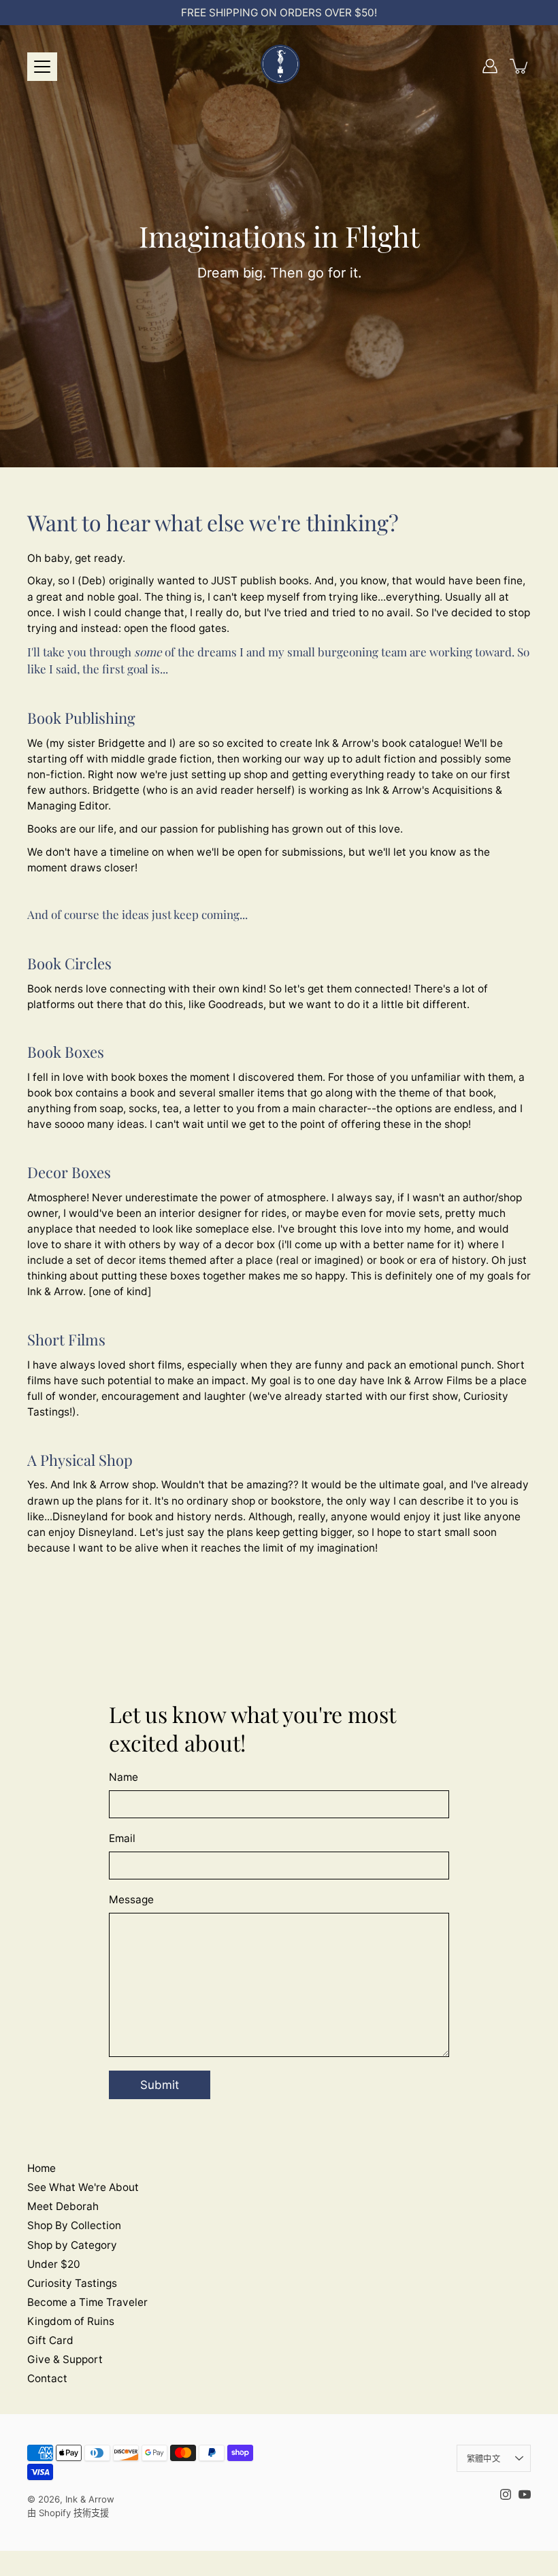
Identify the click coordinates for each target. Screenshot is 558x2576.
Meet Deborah (63, 2206)
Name (124, 1777)
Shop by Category (72, 2245)
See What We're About (83, 2187)
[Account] (490, 66)
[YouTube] (525, 2494)
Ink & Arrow (90, 2499)
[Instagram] (506, 2494)
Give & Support (65, 2359)
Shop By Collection (74, 2225)
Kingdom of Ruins (71, 2321)
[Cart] (520, 66)
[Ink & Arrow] (279, 66)
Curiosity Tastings (72, 2283)
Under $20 (54, 2264)
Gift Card (50, 2340)
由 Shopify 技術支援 (68, 2513)
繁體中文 (483, 2459)
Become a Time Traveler (87, 2302)
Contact (47, 2378)
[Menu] (42, 67)
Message (131, 1900)
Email (122, 1838)
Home (42, 2168)
